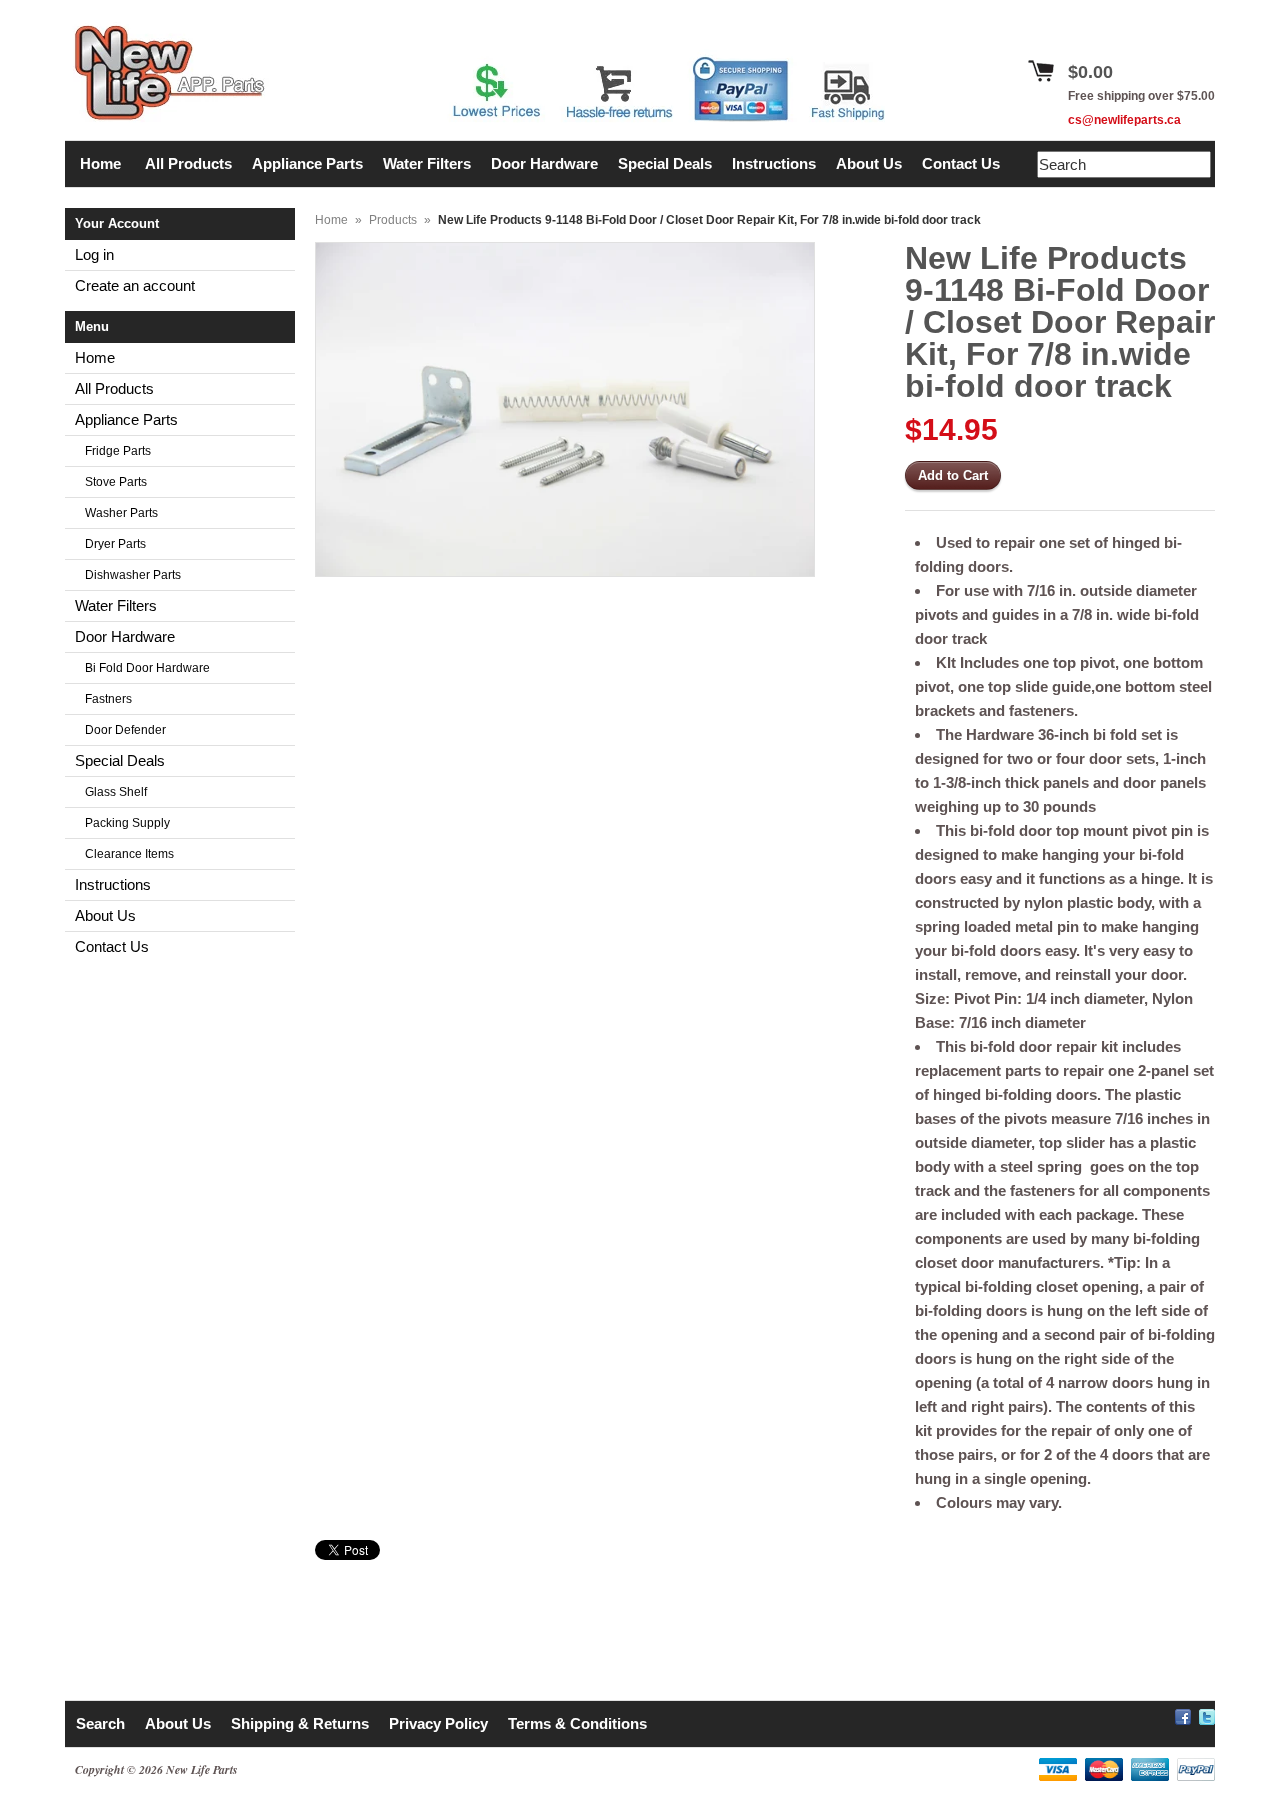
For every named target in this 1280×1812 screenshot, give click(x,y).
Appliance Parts (126, 419)
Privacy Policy (438, 1723)
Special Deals (120, 760)
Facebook (1183, 1714)
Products (393, 220)
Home (95, 357)
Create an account (135, 285)
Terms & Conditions (577, 1723)
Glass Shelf (116, 792)
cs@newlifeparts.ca (1124, 120)
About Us (105, 915)
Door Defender (125, 730)
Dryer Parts (115, 544)
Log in (94, 254)
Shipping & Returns (300, 1723)
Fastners (108, 699)
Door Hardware (125, 636)
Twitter (1207, 1714)
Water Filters (116, 605)
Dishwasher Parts (133, 575)
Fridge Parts (118, 451)
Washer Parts (121, 513)
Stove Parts (116, 482)
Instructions (113, 884)
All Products (114, 388)
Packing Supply (127, 823)
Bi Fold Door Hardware (147, 668)
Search (100, 1723)
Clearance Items (129, 854)
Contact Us (112, 946)
